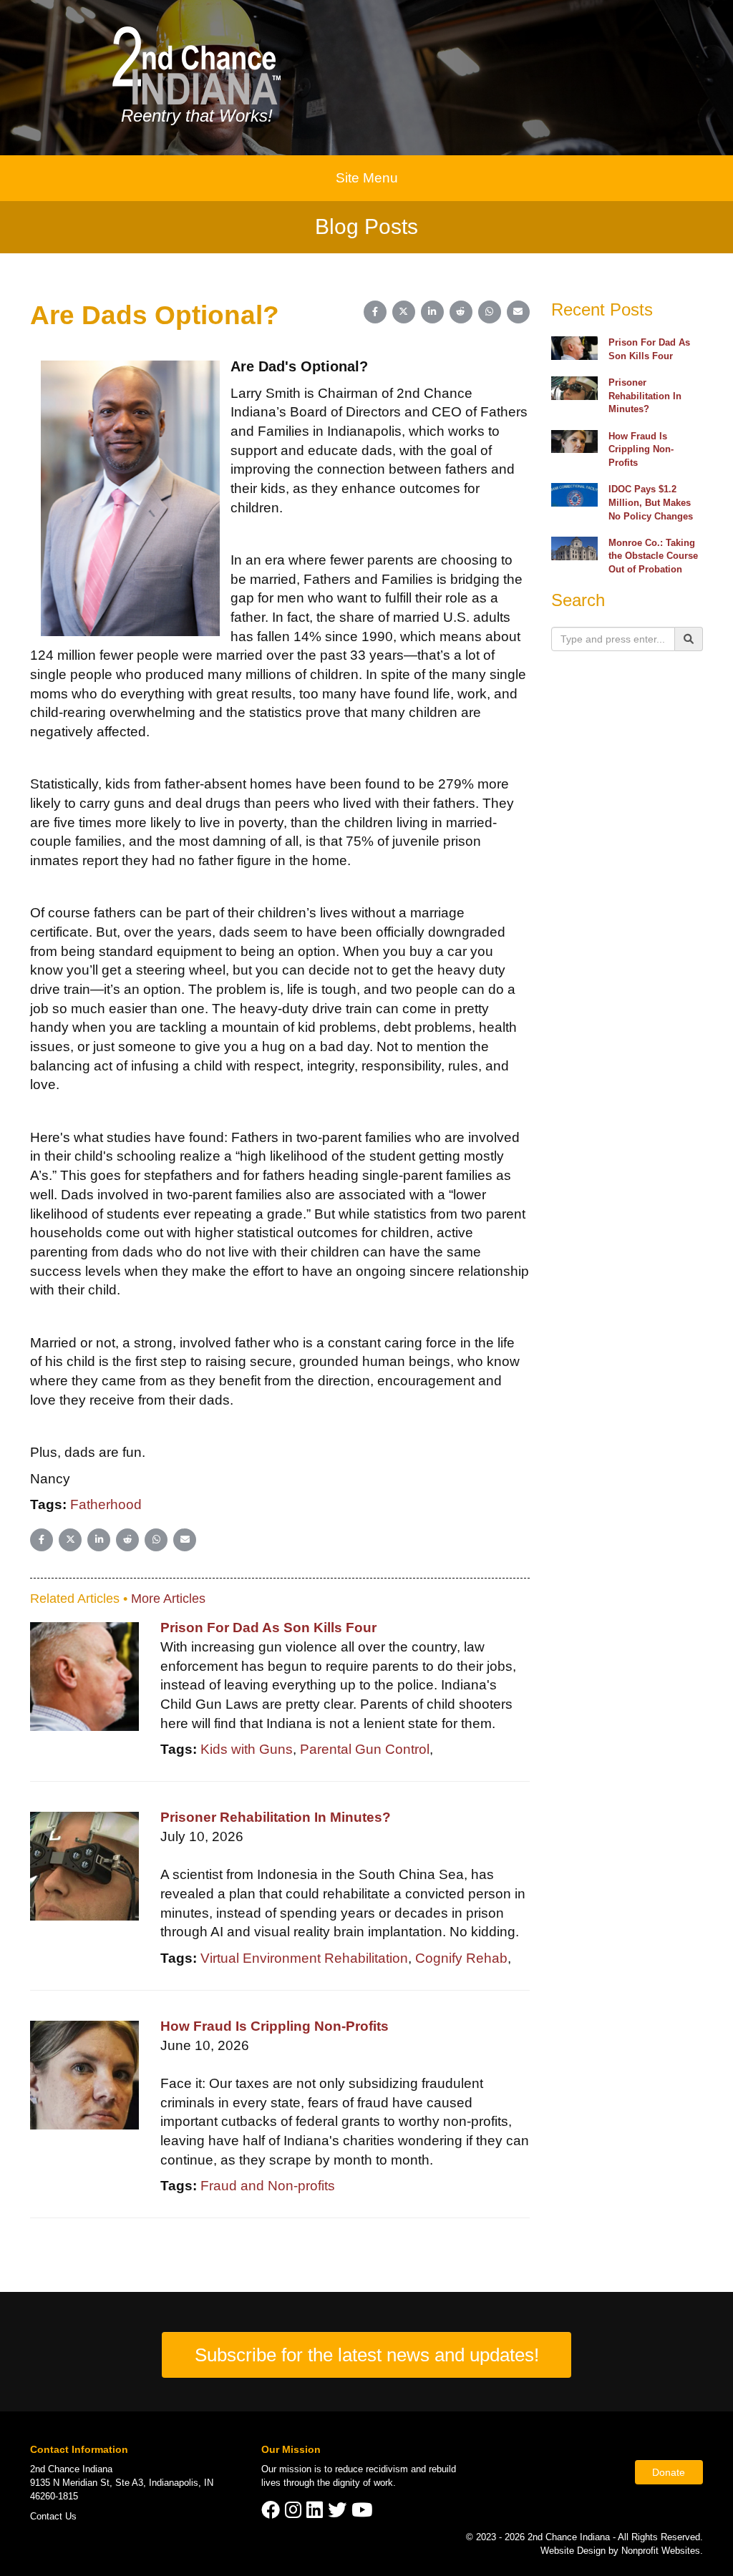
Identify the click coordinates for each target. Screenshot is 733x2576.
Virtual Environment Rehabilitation (304, 1958)
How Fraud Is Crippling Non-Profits (275, 2026)
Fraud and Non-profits (268, 2186)
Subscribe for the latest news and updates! (367, 2355)
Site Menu (367, 178)
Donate (669, 2472)
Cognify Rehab (461, 1958)
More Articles (168, 1599)
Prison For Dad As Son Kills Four (268, 1628)
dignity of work (363, 2483)
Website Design (574, 2551)
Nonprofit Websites (661, 2551)
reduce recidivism (372, 2469)
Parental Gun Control (365, 1749)
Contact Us (53, 2516)
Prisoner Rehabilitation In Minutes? (276, 1817)
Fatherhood (106, 1504)
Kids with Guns (247, 1749)
